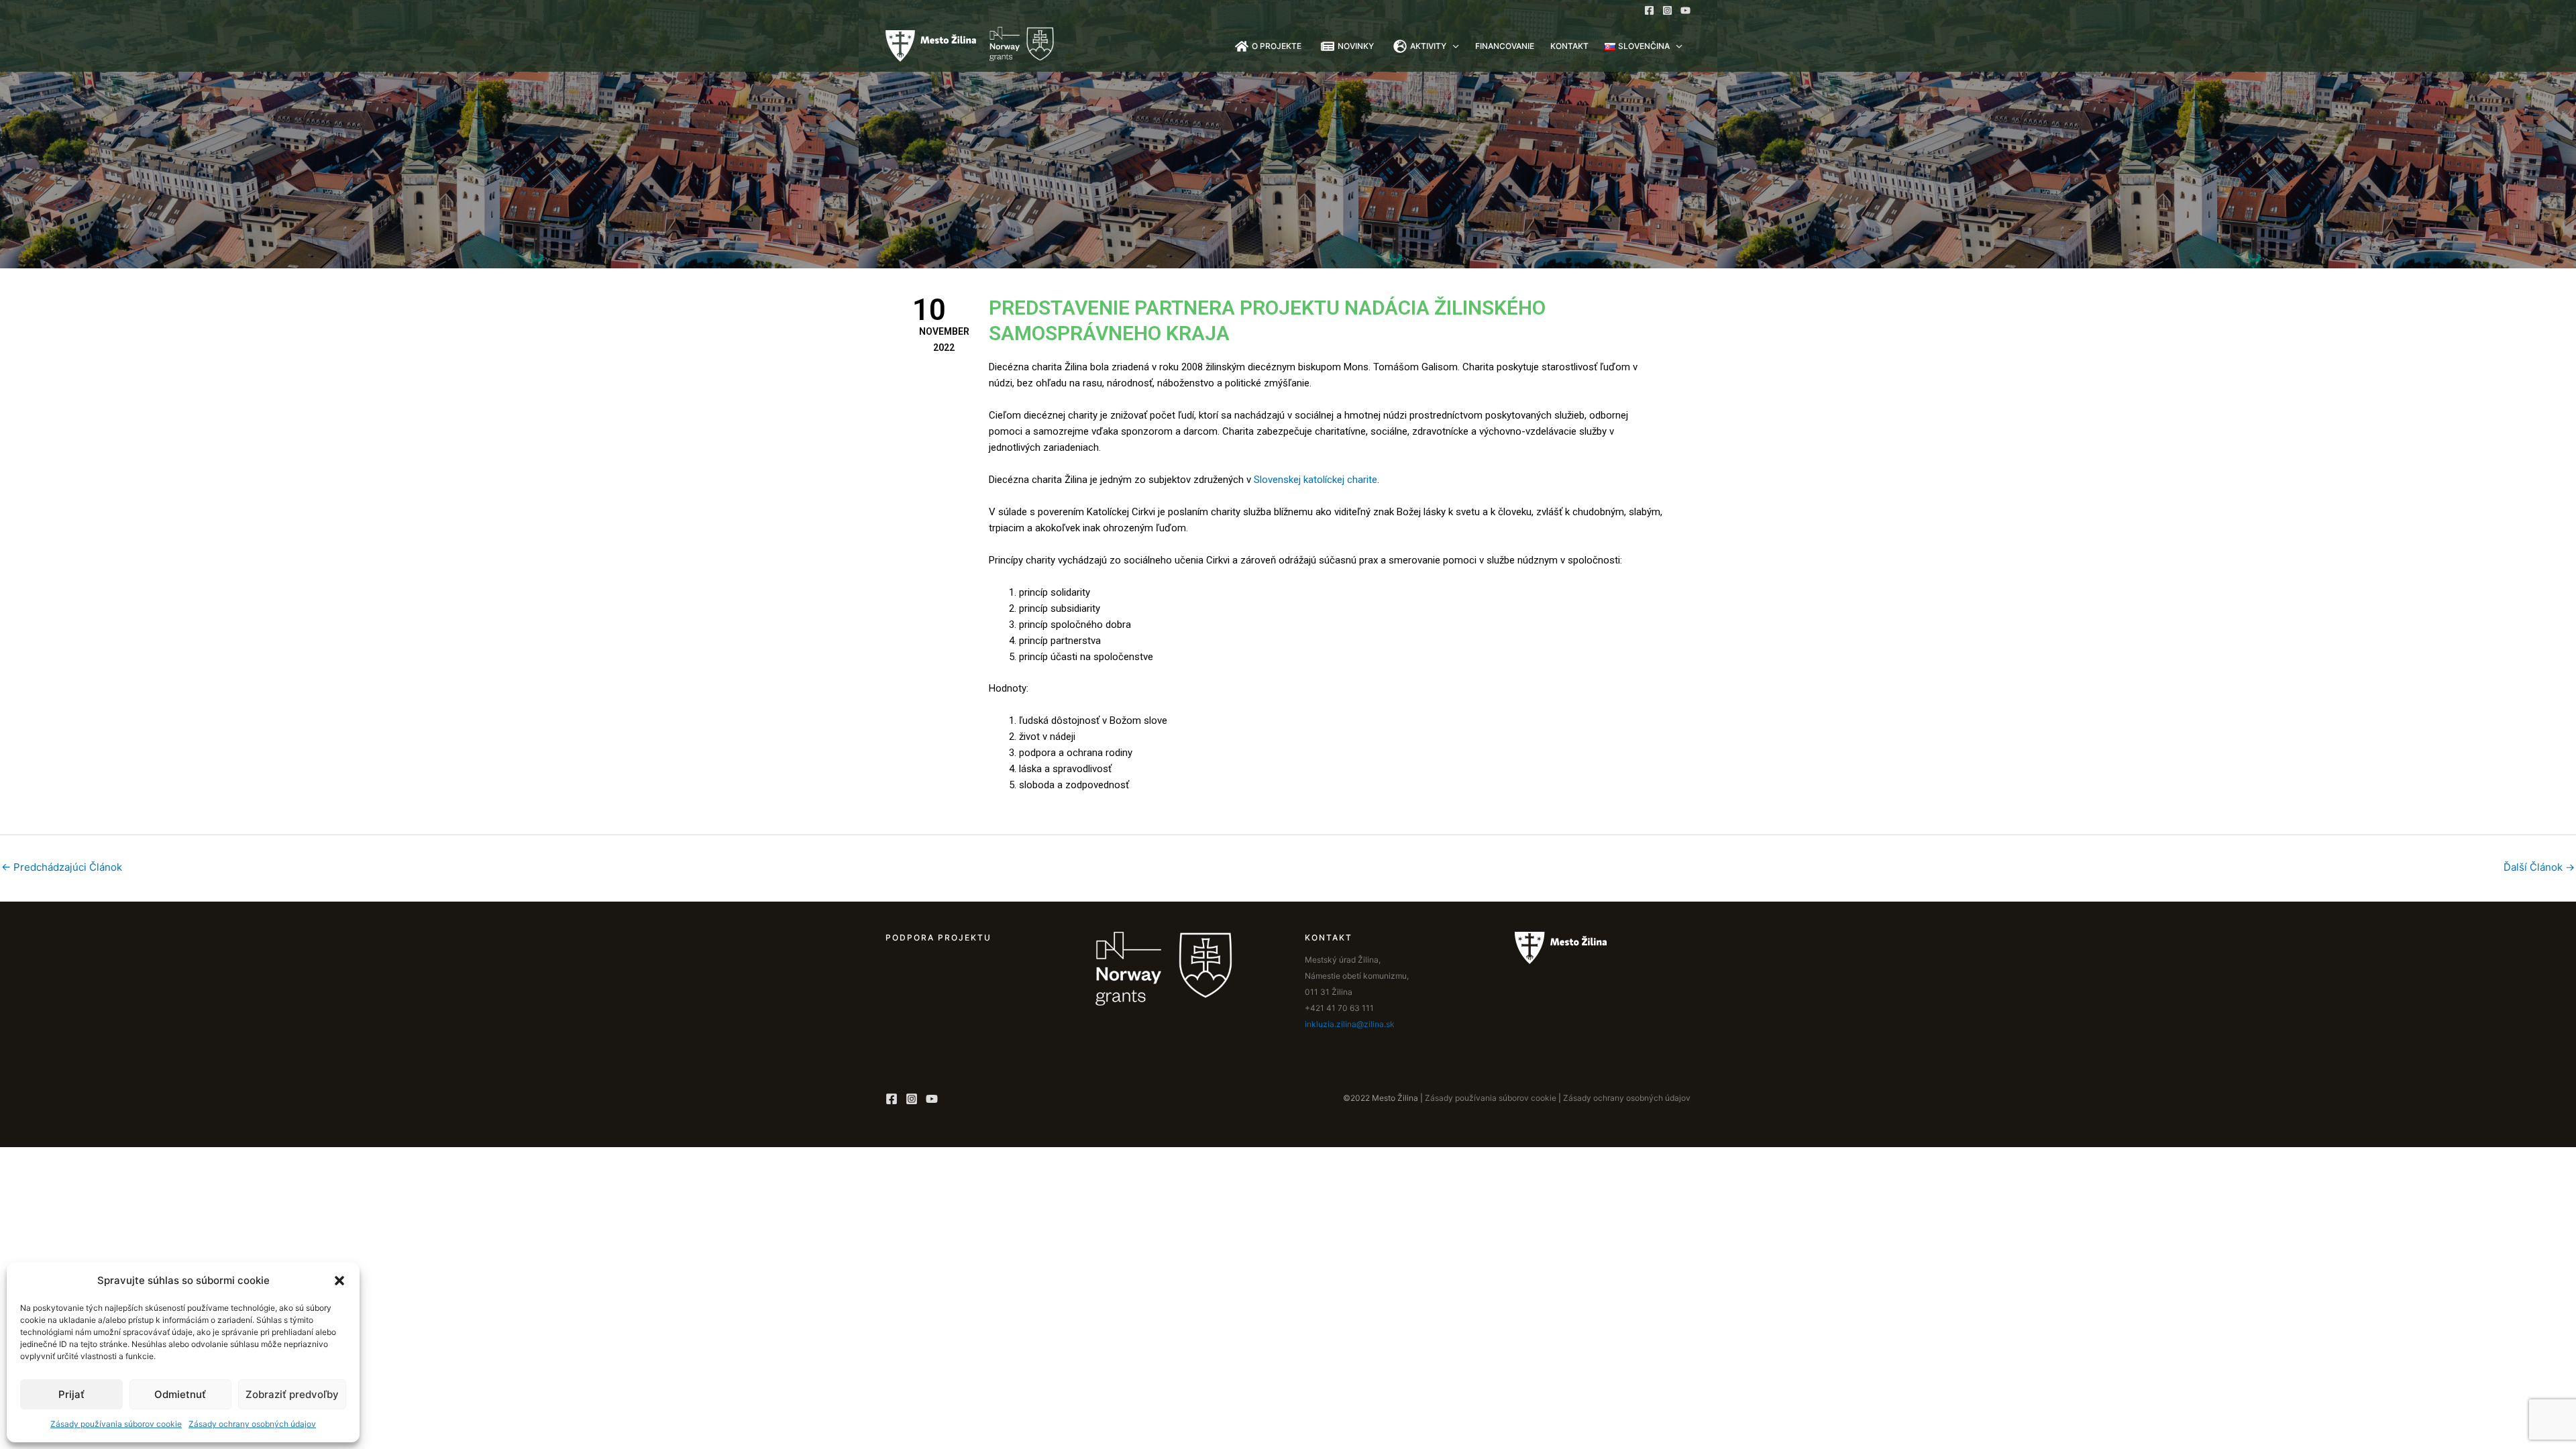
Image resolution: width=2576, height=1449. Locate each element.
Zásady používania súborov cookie (116, 1424)
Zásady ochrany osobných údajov (252, 1424)
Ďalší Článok (2539, 867)
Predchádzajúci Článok (62, 867)
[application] (1453, 46)
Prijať (71, 1394)
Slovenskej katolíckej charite (1316, 480)
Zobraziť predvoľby (292, 1394)
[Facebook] (1649, 10)
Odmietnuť (180, 1394)
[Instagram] (1667, 10)
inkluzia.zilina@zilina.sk (1350, 1024)
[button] (339, 1281)
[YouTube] (1685, 10)
